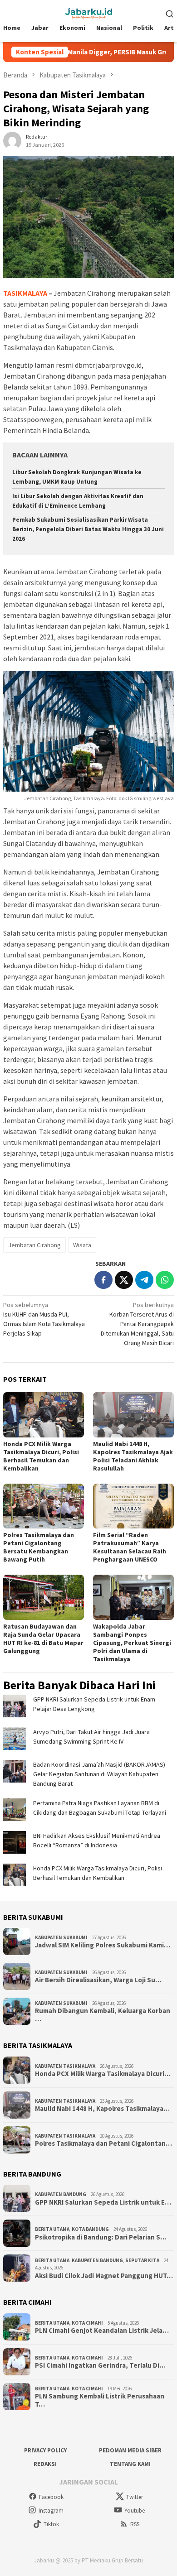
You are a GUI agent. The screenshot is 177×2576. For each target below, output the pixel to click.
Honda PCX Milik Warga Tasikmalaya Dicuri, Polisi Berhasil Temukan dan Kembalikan (41, 1456)
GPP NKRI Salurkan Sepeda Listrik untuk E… (103, 2202)
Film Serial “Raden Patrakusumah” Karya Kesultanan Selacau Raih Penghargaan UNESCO (130, 1547)
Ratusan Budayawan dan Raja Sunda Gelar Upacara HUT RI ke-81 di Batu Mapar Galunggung (43, 1639)
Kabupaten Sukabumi (61, 1937)
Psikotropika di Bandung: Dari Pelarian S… (101, 2237)
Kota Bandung (90, 2229)
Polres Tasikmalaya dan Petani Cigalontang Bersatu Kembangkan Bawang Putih (39, 1547)
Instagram (51, 2511)
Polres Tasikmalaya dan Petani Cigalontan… (103, 2143)
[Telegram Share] (144, 1280)
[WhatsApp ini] (165, 1280)
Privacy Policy (45, 2450)
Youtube (135, 2511)
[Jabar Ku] (88, 12)
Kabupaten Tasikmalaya (65, 2066)
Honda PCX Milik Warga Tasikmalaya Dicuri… (103, 2074)
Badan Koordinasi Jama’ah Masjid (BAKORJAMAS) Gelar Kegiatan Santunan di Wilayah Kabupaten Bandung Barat (99, 1774)
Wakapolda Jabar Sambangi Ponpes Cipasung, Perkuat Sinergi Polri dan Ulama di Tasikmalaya (132, 1643)
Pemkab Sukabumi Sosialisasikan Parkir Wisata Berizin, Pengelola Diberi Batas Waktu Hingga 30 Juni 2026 (88, 529)
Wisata (82, 1245)
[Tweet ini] (124, 1280)
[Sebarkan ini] (103, 1280)
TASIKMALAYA (25, 293)
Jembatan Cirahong (34, 1245)
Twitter (135, 2497)
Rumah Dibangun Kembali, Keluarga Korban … (103, 2015)
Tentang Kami (130, 2464)
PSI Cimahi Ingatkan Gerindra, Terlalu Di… (100, 2365)
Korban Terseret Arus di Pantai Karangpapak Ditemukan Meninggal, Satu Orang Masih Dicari (137, 1324)
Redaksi (45, 2464)
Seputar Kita (142, 2260)
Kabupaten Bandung (61, 2194)
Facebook (51, 2497)
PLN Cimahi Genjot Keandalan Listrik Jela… (102, 2331)
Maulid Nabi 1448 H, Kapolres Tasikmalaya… (102, 2109)
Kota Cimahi (87, 2323)
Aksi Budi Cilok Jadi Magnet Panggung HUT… (104, 2276)
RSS (135, 2524)
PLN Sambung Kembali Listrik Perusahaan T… (100, 2400)
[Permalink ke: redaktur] (12, 140)
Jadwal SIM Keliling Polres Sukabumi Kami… (103, 1945)
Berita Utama (52, 2229)
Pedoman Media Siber (130, 2450)
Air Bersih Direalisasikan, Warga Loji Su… (98, 1980)
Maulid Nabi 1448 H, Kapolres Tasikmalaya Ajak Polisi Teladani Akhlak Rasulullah (133, 1456)
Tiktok (51, 2524)
